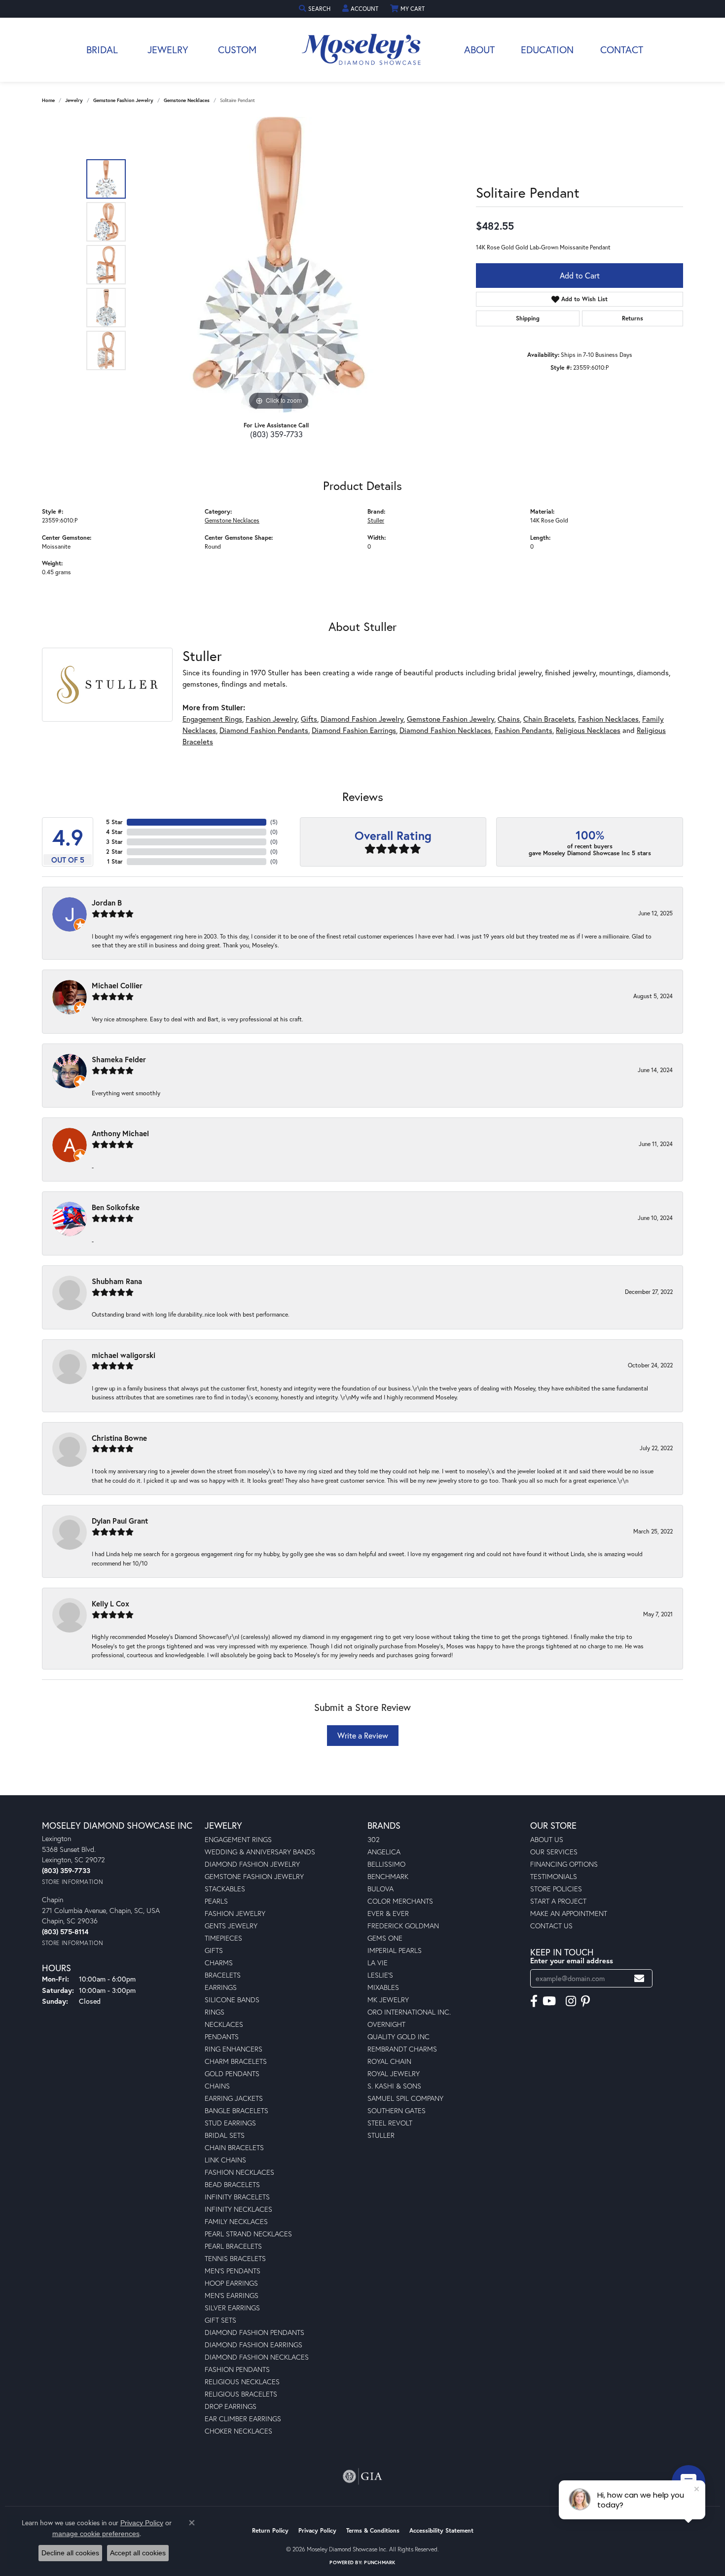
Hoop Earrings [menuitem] (231, 2283)
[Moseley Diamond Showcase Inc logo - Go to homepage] (362, 50)
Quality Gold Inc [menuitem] (399, 2036)
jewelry (74, 100)
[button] (316, 9)
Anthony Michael (120, 1133)
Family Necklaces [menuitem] (236, 2221)
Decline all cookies (70, 2553)
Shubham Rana (117, 1281)
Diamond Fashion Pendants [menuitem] (254, 2332)
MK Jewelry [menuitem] (388, 2000)
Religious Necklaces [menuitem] (242, 2382)
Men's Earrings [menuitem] (232, 2295)
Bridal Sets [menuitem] (225, 2135)
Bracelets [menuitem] (223, 1975)
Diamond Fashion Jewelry (362, 719)
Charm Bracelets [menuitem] (236, 2061)
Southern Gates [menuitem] (397, 2110)
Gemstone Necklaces (187, 100)
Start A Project (558, 1901)
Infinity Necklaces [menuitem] (238, 2209)
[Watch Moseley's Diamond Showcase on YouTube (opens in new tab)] (549, 2001)
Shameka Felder (119, 1059)
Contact (622, 50)
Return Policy (270, 2530)
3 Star (114, 842)
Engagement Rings (212, 719)
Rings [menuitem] (215, 2012)
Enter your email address (572, 1961)
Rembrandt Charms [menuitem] (402, 2049)
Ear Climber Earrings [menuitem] (243, 2419)
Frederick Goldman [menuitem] (403, 1926)
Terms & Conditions (373, 2530)
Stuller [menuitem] (381, 2135)
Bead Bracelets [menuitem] (232, 2184)
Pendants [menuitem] (222, 2036)
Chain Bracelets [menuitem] (234, 2147)
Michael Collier (117, 985)
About (479, 50)
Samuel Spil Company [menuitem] (405, 2098)
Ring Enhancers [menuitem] (234, 2049)
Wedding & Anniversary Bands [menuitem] (260, 1852)
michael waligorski (124, 1355)
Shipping (528, 318)
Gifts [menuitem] (214, 1950)
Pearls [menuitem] (216, 1901)
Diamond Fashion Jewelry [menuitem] (252, 1864)
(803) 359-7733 (276, 434)
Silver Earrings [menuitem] (232, 2308)
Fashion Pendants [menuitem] (237, 2369)
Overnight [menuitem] (386, 2024)
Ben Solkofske (116, 1207)
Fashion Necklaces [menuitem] (239, 2172)
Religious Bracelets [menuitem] (241, 2394)
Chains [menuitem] (217, 2086)
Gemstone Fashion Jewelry (123, 100)
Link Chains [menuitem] (225, 2160)
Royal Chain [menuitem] (389, 2061)
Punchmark (380, 2562)
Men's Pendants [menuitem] (233, 2271)
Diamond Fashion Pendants (264, 730)
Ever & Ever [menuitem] (388, 1913)
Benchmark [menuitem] (388, 1876)
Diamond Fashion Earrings (354, 730)
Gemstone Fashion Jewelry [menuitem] (254, 1876)
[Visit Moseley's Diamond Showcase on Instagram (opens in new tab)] (571, 2001)
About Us (547, 1839)
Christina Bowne (119, 1438)
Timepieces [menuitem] (223, 1938)
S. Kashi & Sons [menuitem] (394, 2086)
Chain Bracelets (549, 719)
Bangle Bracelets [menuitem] (236, 2110)
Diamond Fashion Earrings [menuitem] (254, 2345)
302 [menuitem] (374, 1839)
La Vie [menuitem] (378, 1963)
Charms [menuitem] (219, 1963)
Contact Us (551, 1926)
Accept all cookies (138, 2553)
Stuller (376, 520)
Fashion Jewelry (272, 719)
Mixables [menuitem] (383, 1987)
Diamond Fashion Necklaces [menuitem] (257, 2357)
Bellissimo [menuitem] (386, 1864)
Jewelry (168, 50)
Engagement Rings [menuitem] (238, 1839)
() (274, 822)
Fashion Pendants (524, 730)
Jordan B (107, 903)
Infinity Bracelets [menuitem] (237, 2197)
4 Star (114, 832)
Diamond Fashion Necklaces (445, 730)
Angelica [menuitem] (384, 1852)
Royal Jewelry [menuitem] (394, 2073)
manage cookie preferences (96, 2534)
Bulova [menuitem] (381, 1889)
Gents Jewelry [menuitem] (231, 1926)
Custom (237, 50)
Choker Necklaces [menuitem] (238, 2431)
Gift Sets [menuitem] (220, 2320)
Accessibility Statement (441, 2530)
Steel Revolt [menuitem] (390, 2123)
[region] (279, 265)
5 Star (114, 822)
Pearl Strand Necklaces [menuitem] (248, 2234)
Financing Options (564, 1864)
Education (547, 50)
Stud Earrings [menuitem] (230, 2123)
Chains (509, 719)
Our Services (554, 1852)
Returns (633, 318)
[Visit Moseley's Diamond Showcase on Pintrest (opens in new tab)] (585, 2001)
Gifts (309, 719)
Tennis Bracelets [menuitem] (235, 2258)
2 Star (114, 852)
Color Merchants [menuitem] (400, 1901)
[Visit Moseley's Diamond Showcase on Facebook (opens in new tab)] (534, 2001)
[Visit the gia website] (362, 2476)
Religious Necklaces (588, 730)
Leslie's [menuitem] (380, 1975)
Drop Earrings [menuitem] (231, 2406)
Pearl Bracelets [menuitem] (233, 2246)
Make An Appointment (569, 1913)
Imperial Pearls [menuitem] (395, 1950)
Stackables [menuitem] (225, 1889)
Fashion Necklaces (608, 719)
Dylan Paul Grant (120, 1521)
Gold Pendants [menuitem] (232, 2073)
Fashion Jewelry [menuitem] (235, 1913)
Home (48, 100)
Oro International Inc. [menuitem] (409, 2012)
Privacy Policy (317, 2530)
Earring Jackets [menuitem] (234, 2098)
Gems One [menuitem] (385, 1938)
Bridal (102, 50)
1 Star (115, 861)
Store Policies (556, 1889)
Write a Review (363, 1735)
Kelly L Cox (110, 1603)
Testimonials (554, 1876)
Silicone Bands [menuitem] (232, 2000)
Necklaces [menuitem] (224, 2024)
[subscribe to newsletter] (639, 1978)
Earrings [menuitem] (221, 1987)
